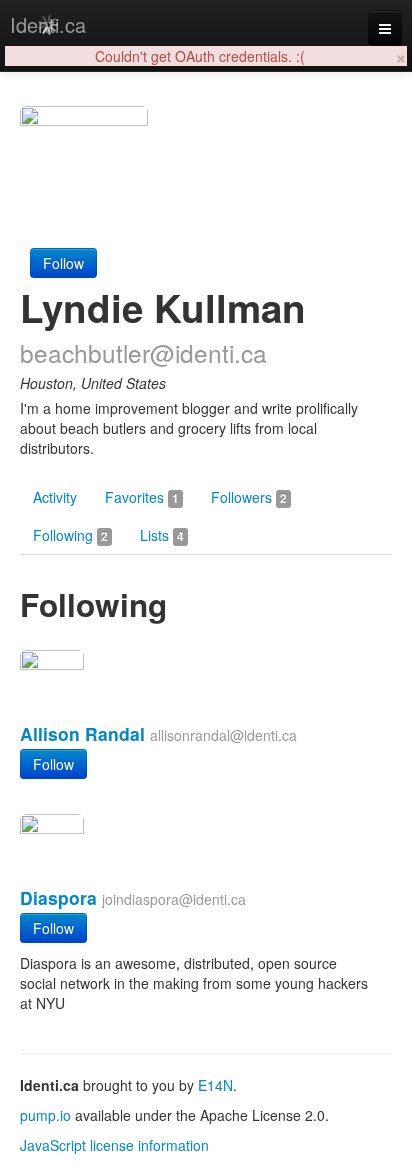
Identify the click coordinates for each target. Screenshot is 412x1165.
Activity (55, 497)
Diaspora (58, 897)
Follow (63, 263)
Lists (162, 535)
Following (70, 535)
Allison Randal (82, 733)
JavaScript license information (114, 1145)
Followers (249, 497)
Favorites (142, 497)
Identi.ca (48, 24)
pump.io (45, 1115)
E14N (215, 1085)
